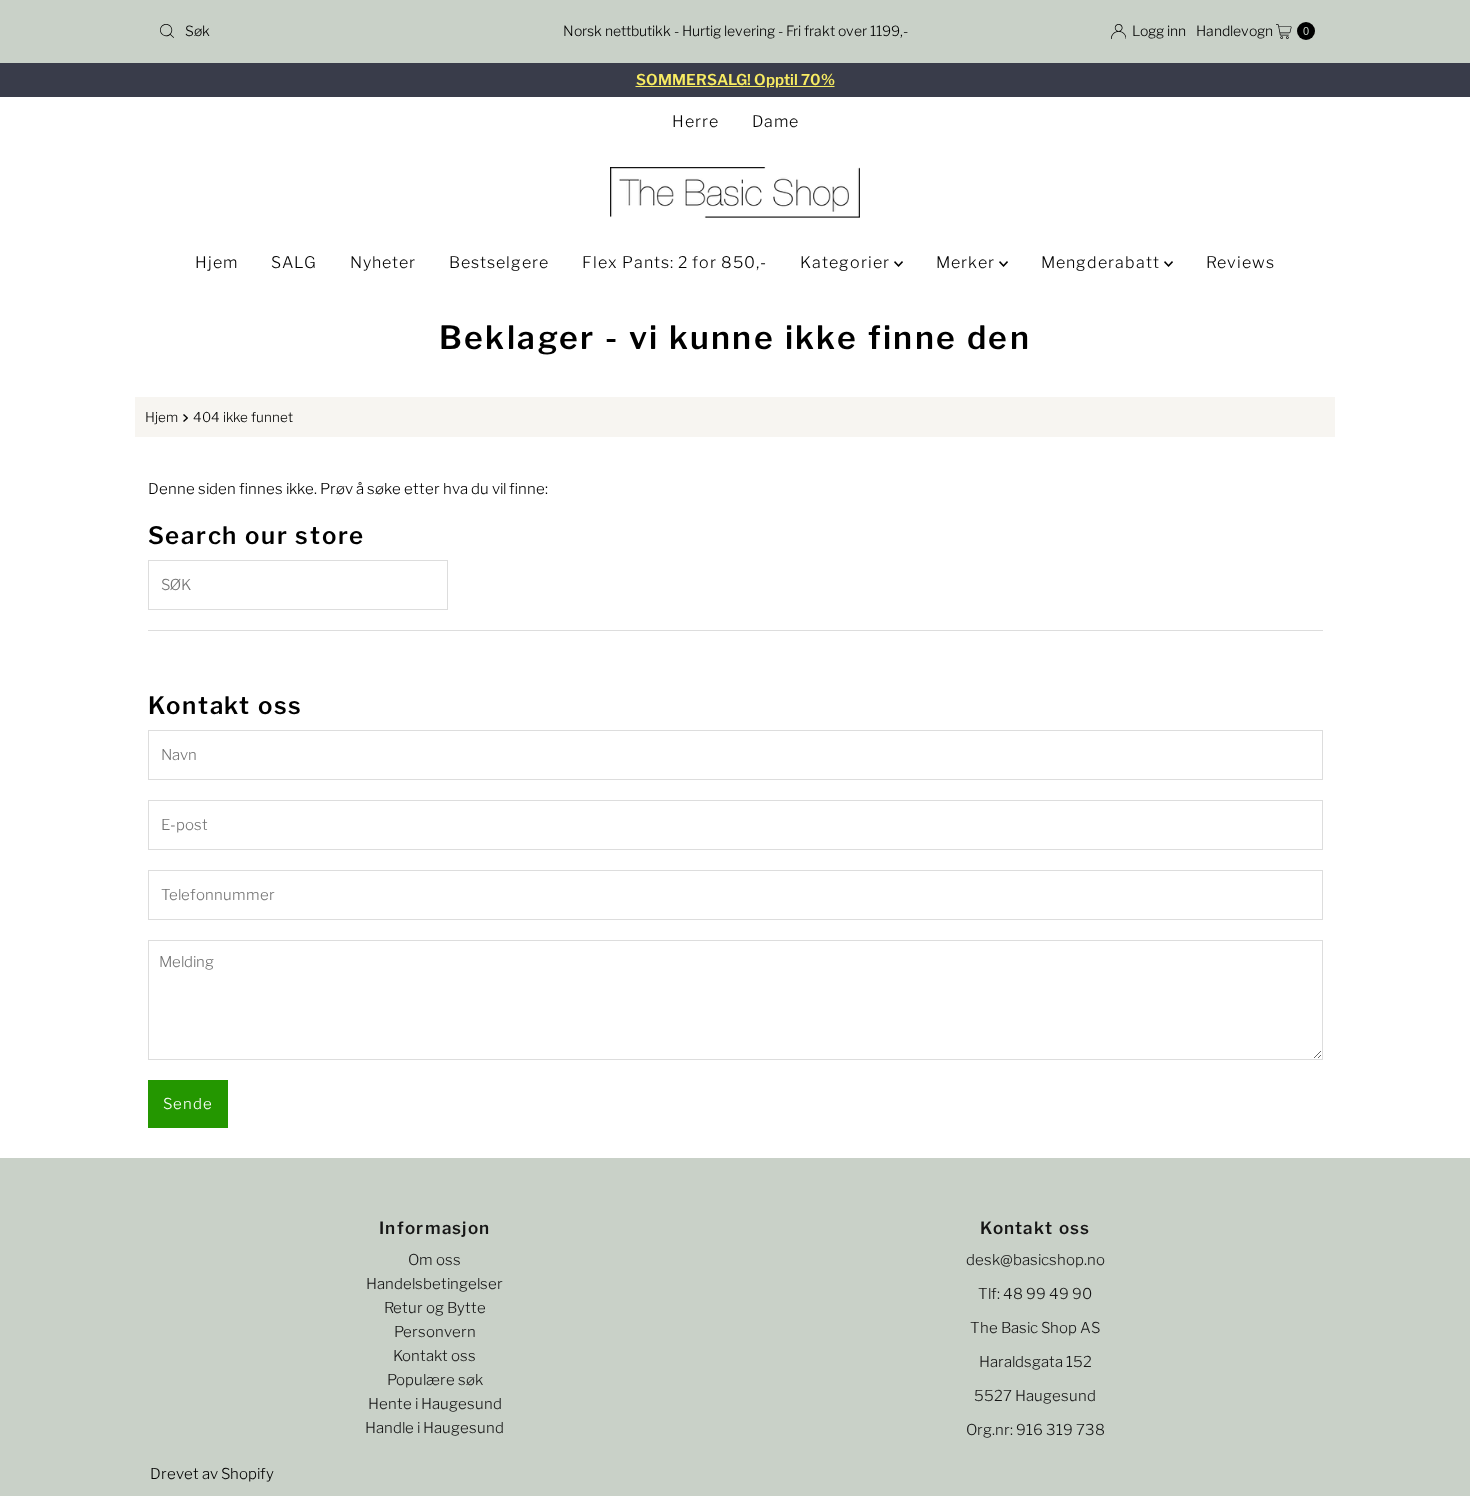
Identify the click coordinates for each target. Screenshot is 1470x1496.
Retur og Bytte (435, 1308)
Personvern (435, 1332)
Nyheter (383, 262)
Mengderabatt (1102, 262)
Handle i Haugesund (434, 1428)
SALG (294, 262)
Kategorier (847, 262)
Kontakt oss (434, 1356)
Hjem (216, 262)
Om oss (434, 1260)
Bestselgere (499, 262)
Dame (775, 121)
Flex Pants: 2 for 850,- (674, 262)
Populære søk (435, 1380)
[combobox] (339, 31)
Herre (695, 121)
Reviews (1240, 262)
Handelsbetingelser (434, 1284)
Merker (967, 262)
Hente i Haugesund (435, 1404)
